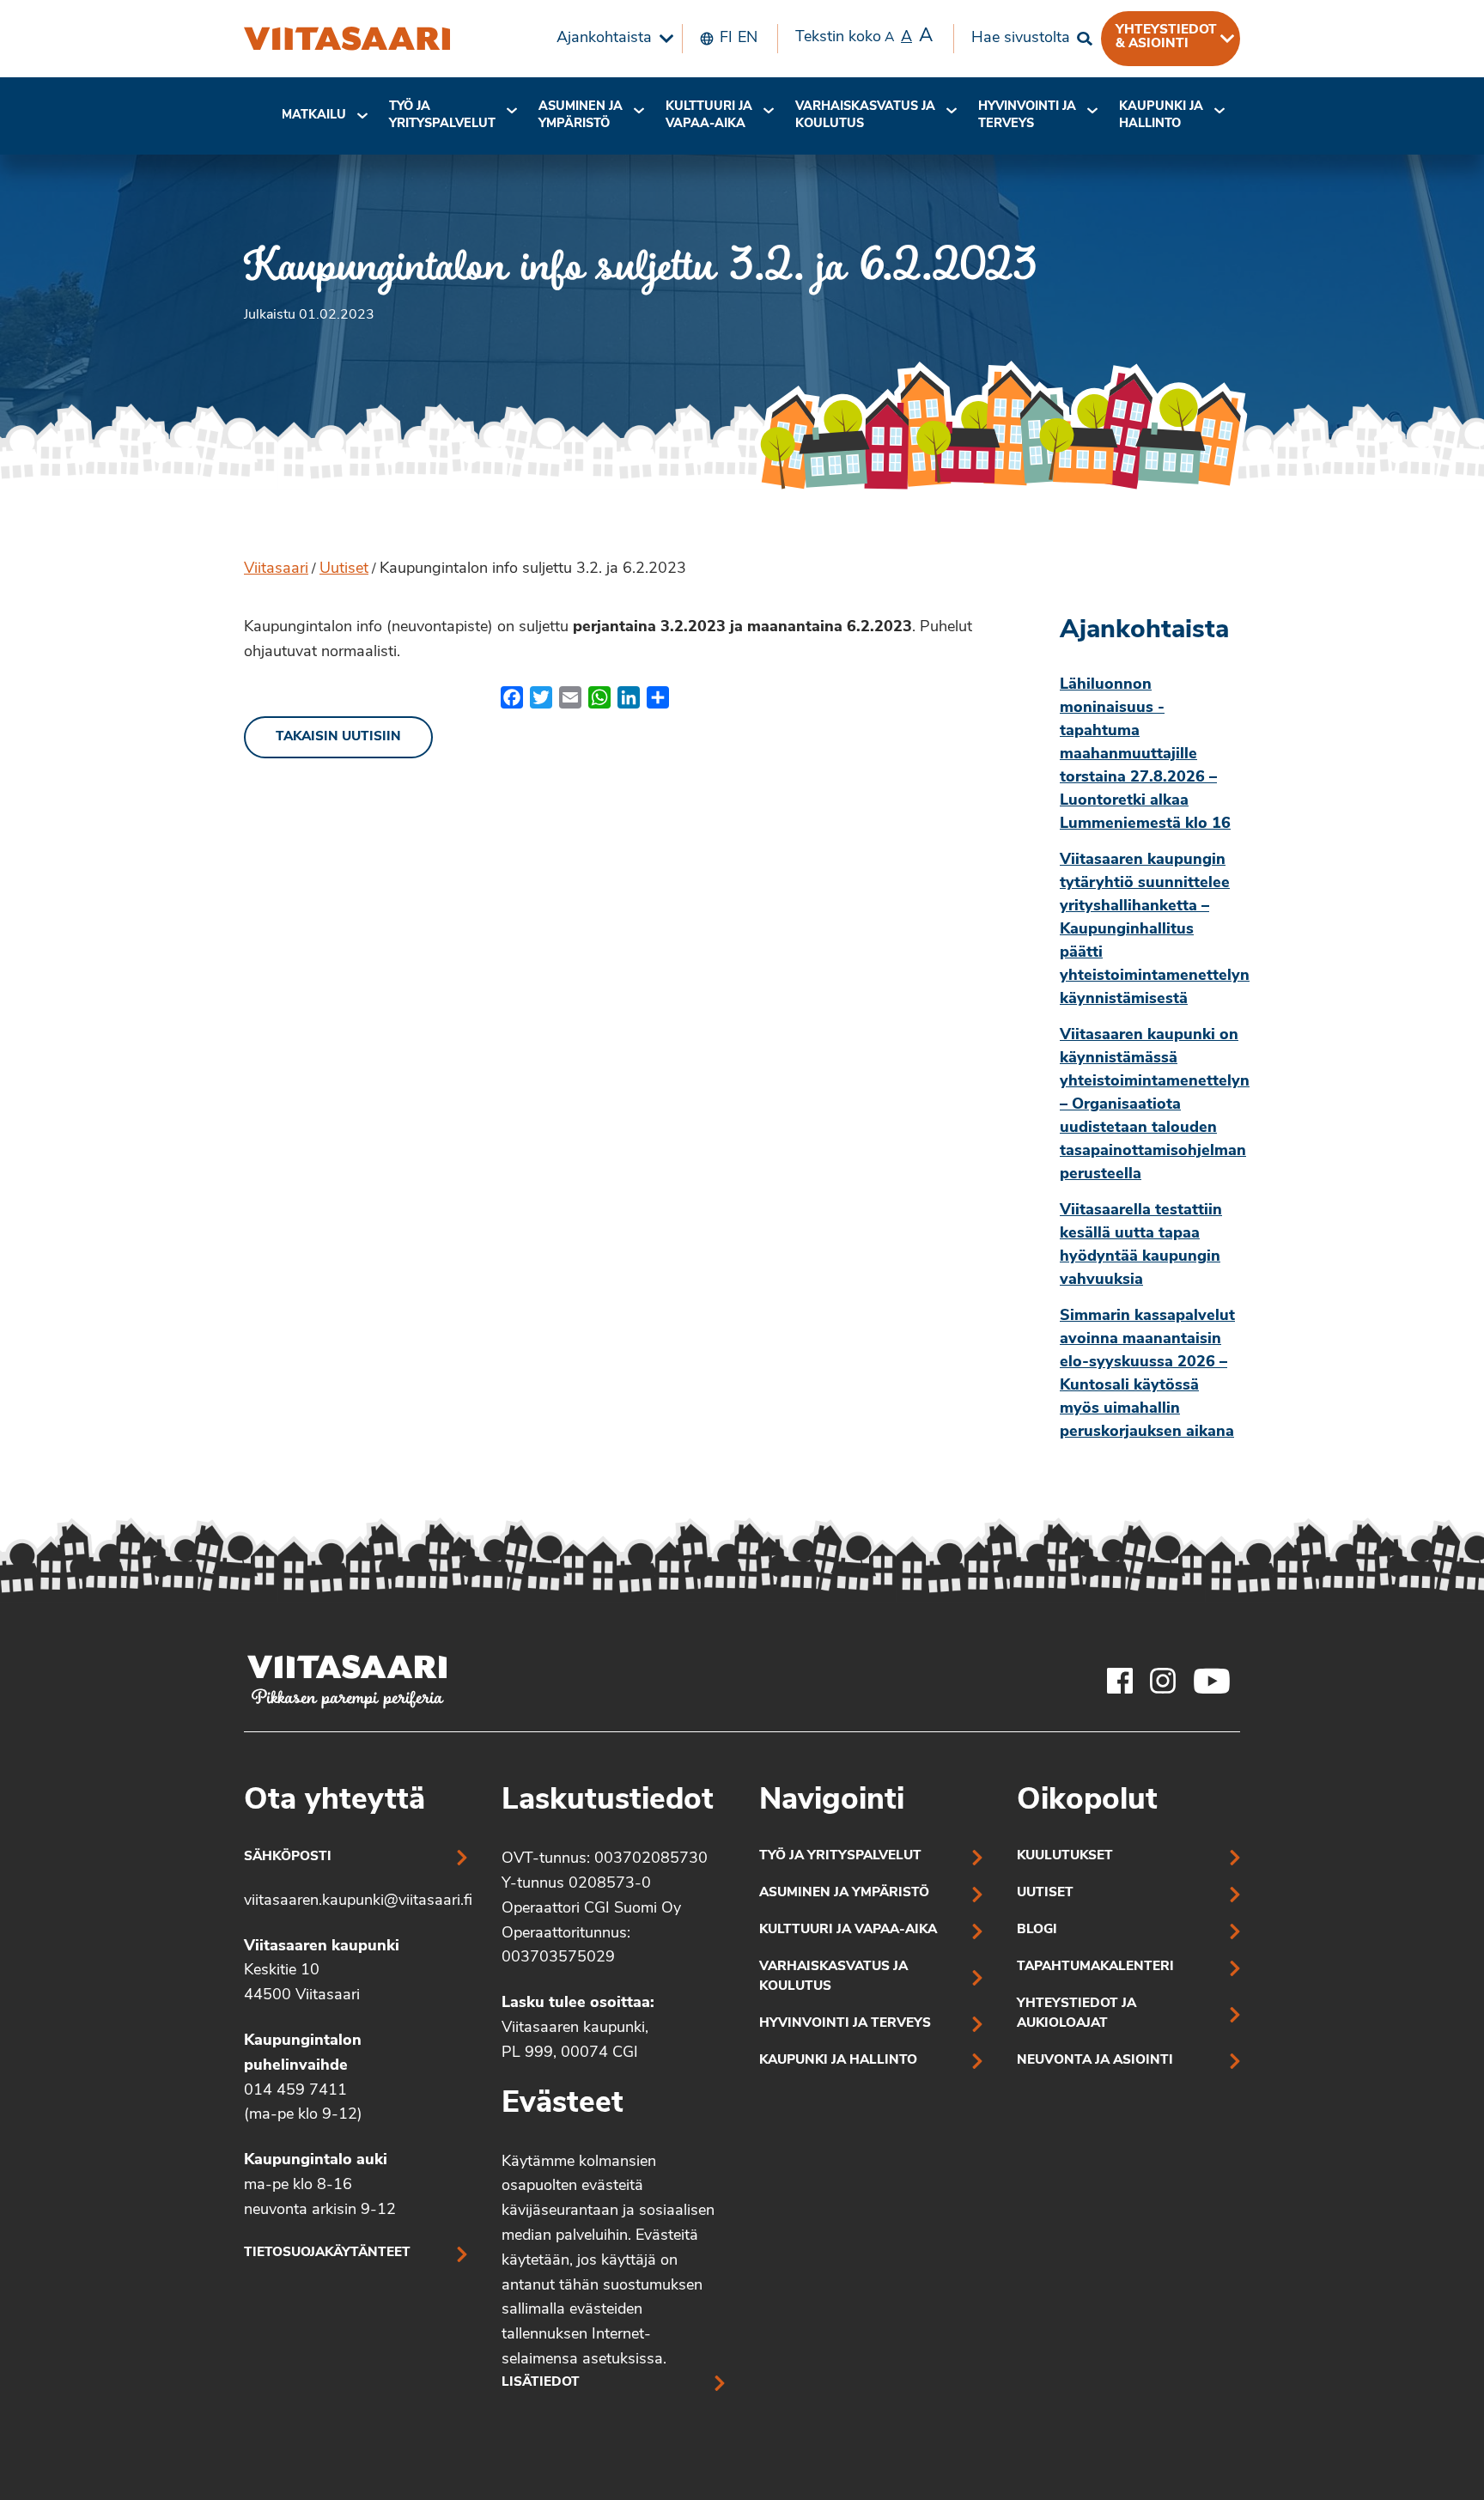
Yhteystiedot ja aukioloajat (1077, 2014)
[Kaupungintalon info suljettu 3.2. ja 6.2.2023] (347, 39)
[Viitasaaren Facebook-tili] (1120, 1681)
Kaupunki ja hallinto (1161, 116)
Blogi (1037, 1930)
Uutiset (344, 569)
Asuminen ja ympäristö (581, 116)
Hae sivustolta (1021, 39)
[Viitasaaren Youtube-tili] (1212, 1681)
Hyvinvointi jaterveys (1027, 116)
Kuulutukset (1065, 1856)
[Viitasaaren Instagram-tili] (1163, 1681)
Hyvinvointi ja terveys (845, 2024)
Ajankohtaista (604, 39)
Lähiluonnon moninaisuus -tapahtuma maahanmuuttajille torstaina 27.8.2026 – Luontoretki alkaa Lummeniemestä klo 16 (1145, 755)
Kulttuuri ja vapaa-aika (709, 116)
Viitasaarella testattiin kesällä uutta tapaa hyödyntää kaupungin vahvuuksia (1141, 1246)
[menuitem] (611, 39)
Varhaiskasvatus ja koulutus (865, 116)
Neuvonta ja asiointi (1095, 2061)
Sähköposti (288, 1857)
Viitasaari (276, 569)
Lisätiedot (541, 2383)
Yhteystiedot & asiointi (1166, 37)
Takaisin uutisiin (338, 737)
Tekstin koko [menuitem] (864, 36)
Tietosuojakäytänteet (327, 2253)
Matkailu (314, 116)
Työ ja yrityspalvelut (442, 116)
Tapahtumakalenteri (1095, 1967)
